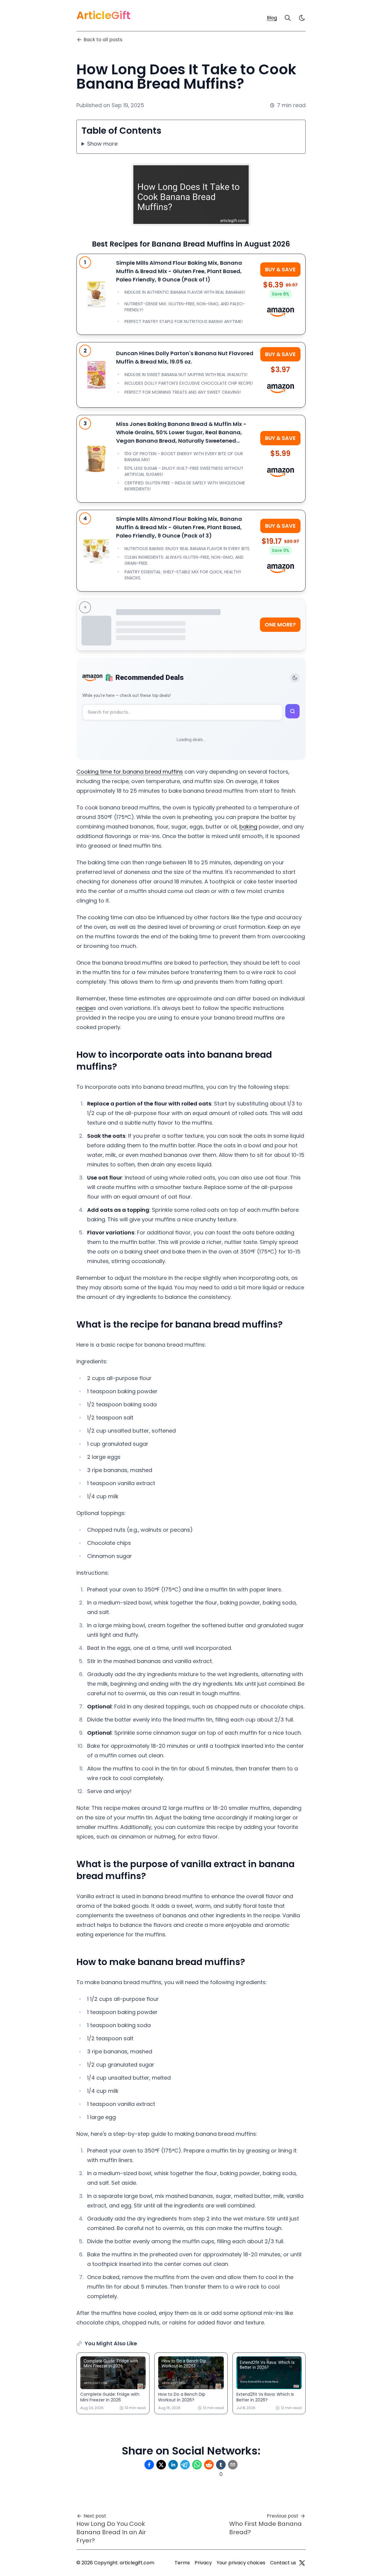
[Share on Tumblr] (221, 2465)
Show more (102, 144)
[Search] (288, 18)
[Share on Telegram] (185, 2465)
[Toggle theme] (295, 678)
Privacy (203, 2563)
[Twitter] (302, 2563)
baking (248, 827)
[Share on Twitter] (161, 2465)
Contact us (283, 2563)
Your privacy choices (241, 2563)
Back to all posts (103, 40)
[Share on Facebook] (149, 2465)
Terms (182, 2563)
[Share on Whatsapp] (197, 2465)
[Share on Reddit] (209, 2465)
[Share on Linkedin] (173, 2465)
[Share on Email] (233, 2465)
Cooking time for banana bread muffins (130, 772)
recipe (85, 1008)
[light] (302, 18)
